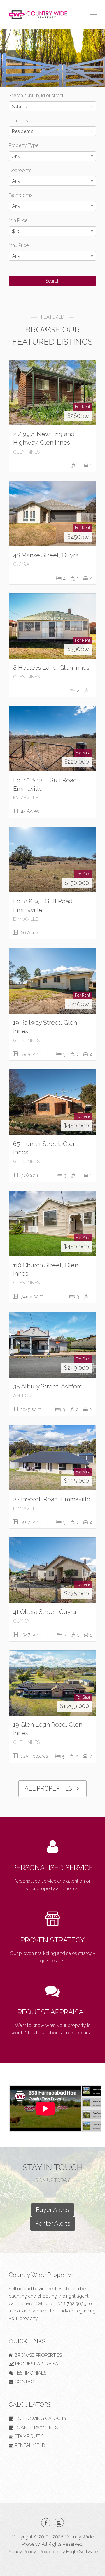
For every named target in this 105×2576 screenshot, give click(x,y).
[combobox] (52, 106)
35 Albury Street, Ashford (48, 1386)
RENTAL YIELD (29, 2445)
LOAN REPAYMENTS (36, 2427)
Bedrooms (20, 170)
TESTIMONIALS (30, 2373)
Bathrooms (21, 195)
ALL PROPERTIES (49, 1788)
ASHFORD (24, 1396)
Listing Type (21, 121)
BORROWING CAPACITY (40, 2418)
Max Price (19, 245)
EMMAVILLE (26, 798)
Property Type (24, 145)
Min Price (18, 220)
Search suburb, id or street (36, 95)
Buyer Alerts (52, 2210)
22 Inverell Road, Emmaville (52, 1499)
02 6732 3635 (72, 2304)
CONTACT (25, 2382)
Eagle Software (82, 2552)
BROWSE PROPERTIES (37, 2355)
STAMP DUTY (28, 2436)
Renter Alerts (53, 2223)
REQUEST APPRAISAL (52, 2012)
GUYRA (21, 564)
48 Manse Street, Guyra (46, 555)
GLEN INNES (26, 452)
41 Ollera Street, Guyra (44, 1612)
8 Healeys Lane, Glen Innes (51, 668)
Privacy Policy (22, 2552)
